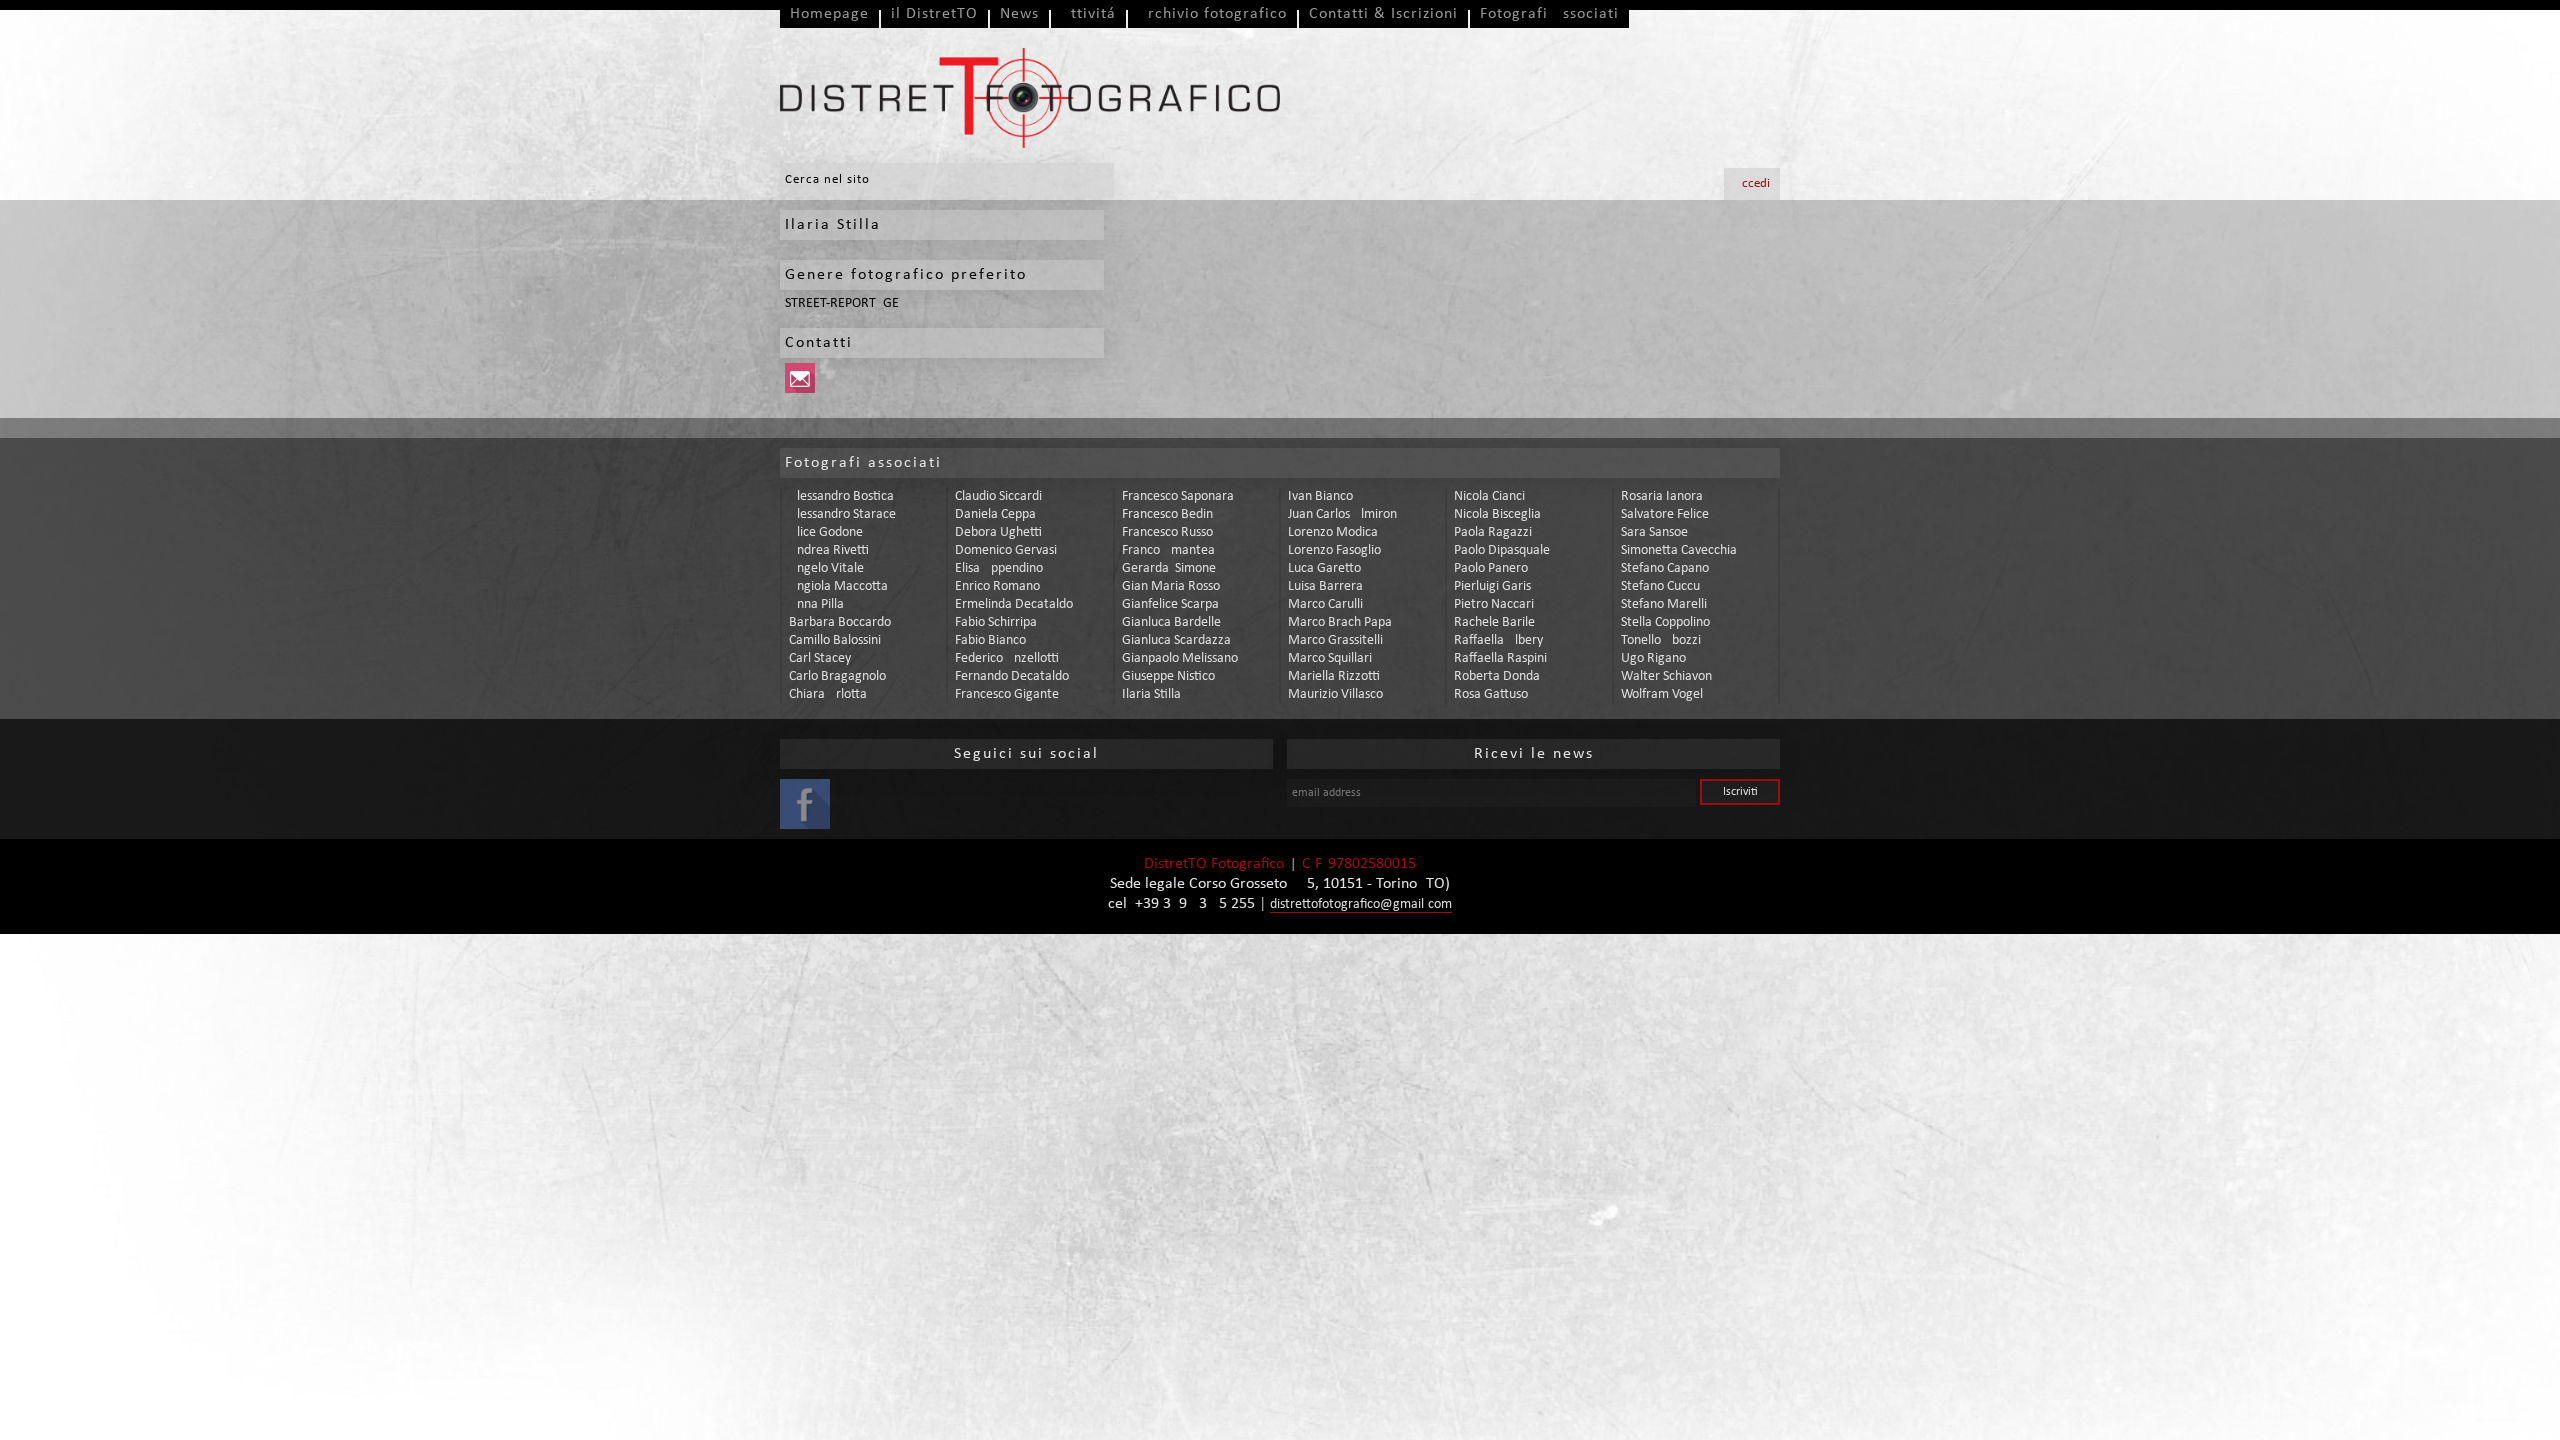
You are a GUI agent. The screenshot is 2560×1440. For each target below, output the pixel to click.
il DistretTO (934, 14)
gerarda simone (1169, 568)
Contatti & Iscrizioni (1383, 14)
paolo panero (1491, 568)
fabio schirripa (996, 622)
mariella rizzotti (1334, 676)
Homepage (829, 14)
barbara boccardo (840, 622)
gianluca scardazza (1176, 640)
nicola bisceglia (1497, 514)
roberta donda (1497, 676)
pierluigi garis (1492, 586)
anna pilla (816, 604)
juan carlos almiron (1342, 514)
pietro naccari (1494, 604)
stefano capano (1665, 568)
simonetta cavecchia (1679, 550)
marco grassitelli (1335, 640)
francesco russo (1167, 532)
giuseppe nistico (1168, 676)
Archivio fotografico (1212, 14)
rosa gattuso (1491, 694)
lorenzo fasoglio (1334, 550)
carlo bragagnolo (837, 676)
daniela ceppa (995, 514)
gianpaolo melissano (1180, 658)
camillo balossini (835, 640)
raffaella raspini (1500, 658)
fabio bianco (990, 640)
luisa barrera (1325, 586)
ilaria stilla (1151, 694)
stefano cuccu (1660, 586)
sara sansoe (1654, 532)
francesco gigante (1007, 694)
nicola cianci (1489, 496)
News (1019, 14)
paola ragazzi (1493, 532)
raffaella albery (1498, 640)
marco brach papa (1340, 622)
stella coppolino (1665, 622)
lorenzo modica (1333, 532)
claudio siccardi (998, 496)
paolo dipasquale (1502, 550)
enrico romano (997, 586)
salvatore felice (1665, 514)
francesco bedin (1167, 514)
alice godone (826, 532)
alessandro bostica (841, 496)
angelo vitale (826, 568)
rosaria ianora (1662, 496)
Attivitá (1088, 14)
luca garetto (1324, 568)
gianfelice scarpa (1170, 604)
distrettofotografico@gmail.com (1361, 904)
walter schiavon (1666, 676)
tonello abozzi (1661, 640)
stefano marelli (1664, 604)
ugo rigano (1653, 658)
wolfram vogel (1662, 694)
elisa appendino (999, 568)
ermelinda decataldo (1014, 604)
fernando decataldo (1012, 676)
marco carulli (1325, 604)
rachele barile (1494, 622)
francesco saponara (1178, 496)
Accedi (1752, 183)
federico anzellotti (1007, 658)
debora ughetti (998, 532)
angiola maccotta (838, 586)
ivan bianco (1320, 496)
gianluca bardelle (1171, 622)
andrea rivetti (829, 550)
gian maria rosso (1171, 586)
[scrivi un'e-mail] (802, 389)
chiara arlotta (828, 694)
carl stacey (820, 658)
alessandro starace (842, 514)
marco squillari (1330, 658)
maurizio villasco (1335, 694)
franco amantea (1168, 550)
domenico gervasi (1006, 550)
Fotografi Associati (1549, 14)
